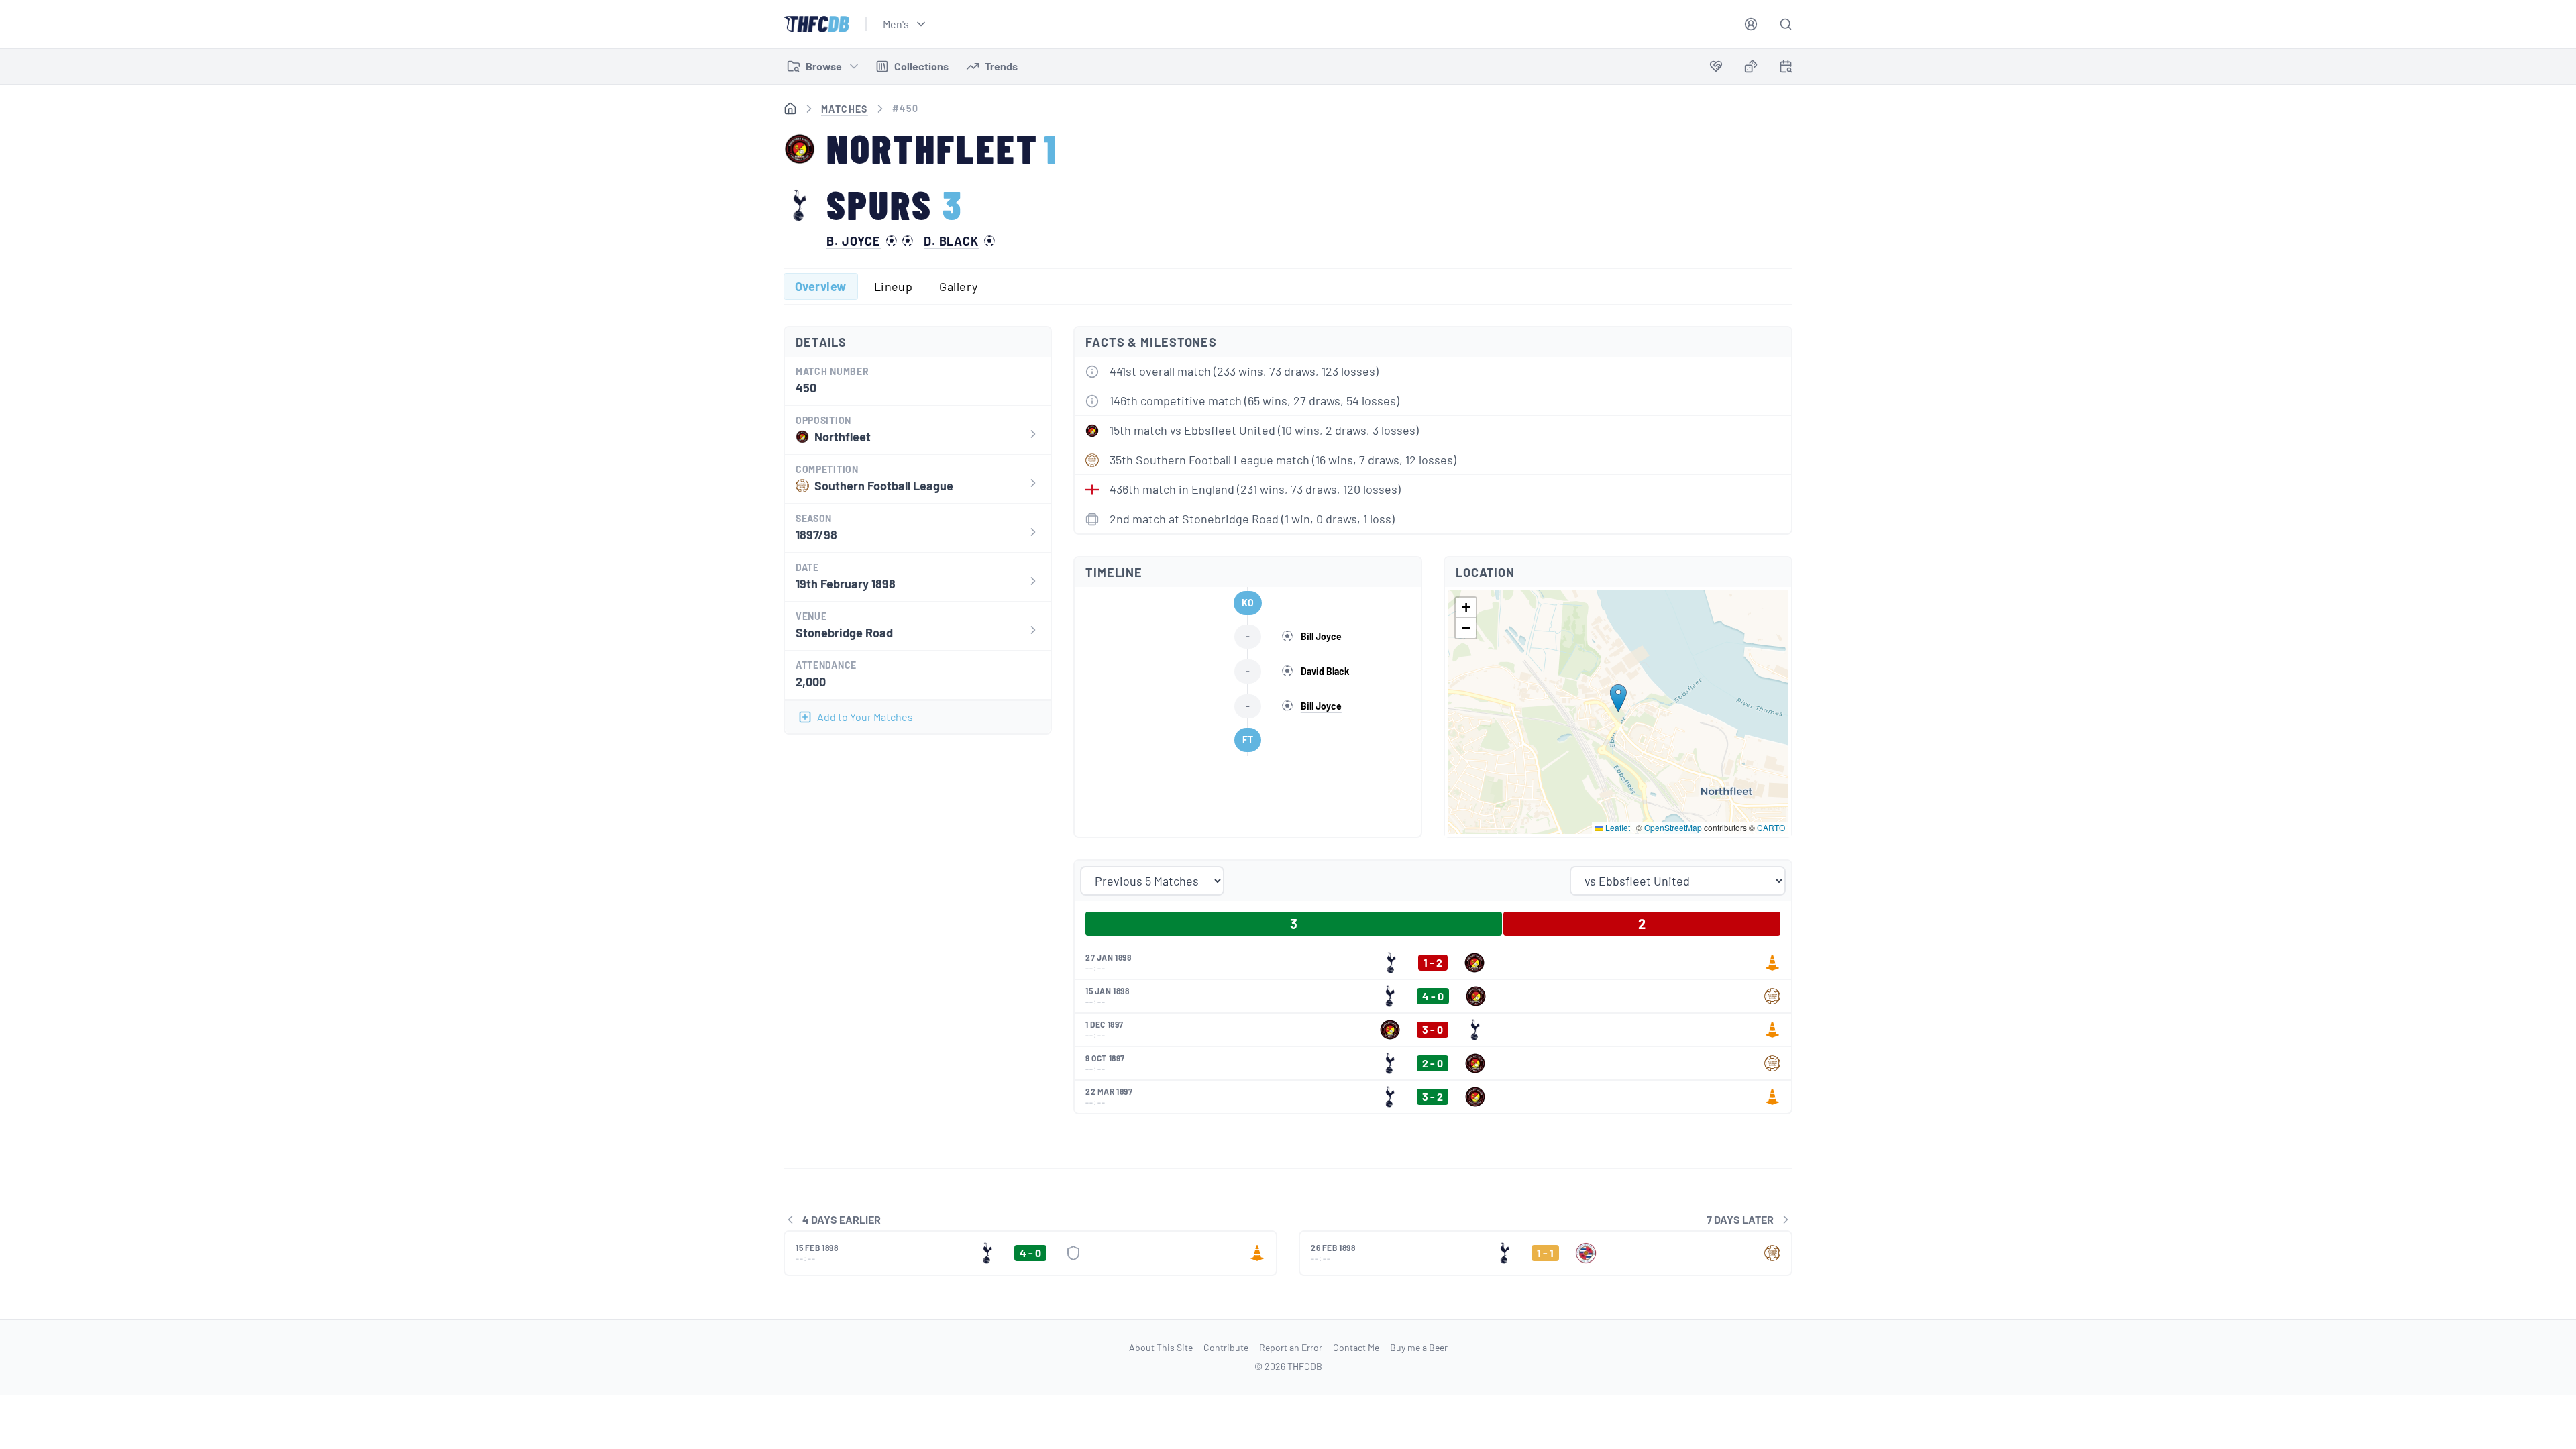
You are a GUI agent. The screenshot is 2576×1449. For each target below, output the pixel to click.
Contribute (1226, 1347)
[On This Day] (1786, 69)
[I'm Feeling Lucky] (1751, 66)
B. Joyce (854, 241)
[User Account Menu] (1751, 24)
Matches (845, 109)
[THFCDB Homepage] (816, 24)
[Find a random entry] (1751, 66)
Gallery (958, 286)
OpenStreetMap (1673, 827)
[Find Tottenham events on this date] (1786, 66)
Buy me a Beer (1419, 1347)
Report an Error (1291, 1347)
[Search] (1786, 24)
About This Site (1161, 1347)
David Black (1325, 671)
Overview (821, 286)
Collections (921, 66)
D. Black (951, 241)
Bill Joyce (1321, 636)
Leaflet (1617, 827)
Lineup (894, 286)
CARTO (1771, 827)
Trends (1001, 66)
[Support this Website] (1716, 66)
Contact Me (1356, 1347)
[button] (1618, 698)
